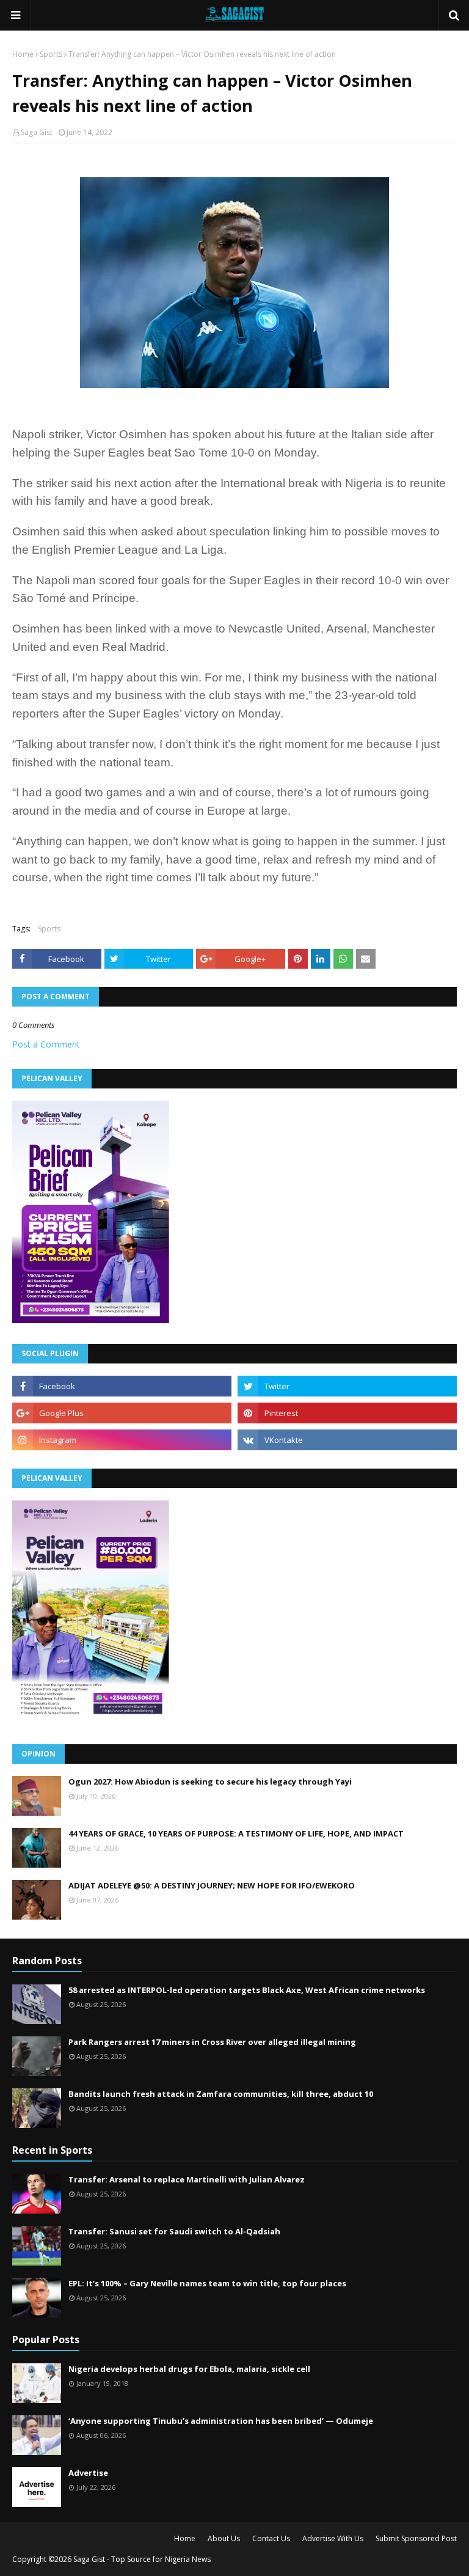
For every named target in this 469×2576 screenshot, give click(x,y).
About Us (224, 2538)
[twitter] (347, 1386)
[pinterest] (347, 1413)
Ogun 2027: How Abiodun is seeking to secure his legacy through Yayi (210, 1782)
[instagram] (122, 1440)
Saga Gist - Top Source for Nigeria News (142, 2559)
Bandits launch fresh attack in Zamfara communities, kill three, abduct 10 (221, 2094)
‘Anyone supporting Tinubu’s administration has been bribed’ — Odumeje (221, 2421)
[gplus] (122, 1413)
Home (23, 54)
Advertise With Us (333, 2538)
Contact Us (271, 2538)
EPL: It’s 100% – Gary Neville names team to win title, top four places (207, 2283)
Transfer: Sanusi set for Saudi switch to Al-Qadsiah (174, 2231)
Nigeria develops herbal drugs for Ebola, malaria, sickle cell (189, 2369)
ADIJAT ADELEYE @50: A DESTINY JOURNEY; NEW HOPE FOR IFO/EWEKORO (212, 1885)
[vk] (347, 1440)
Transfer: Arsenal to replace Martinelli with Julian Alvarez (187, 2179)
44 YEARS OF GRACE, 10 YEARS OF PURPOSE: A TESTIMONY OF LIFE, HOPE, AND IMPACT (236, 1833)
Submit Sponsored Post (416, 2538)
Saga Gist (37, 132)
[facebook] (122, 1386)
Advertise (88, 2473)
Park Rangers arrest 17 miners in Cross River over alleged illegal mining (212, 2042)
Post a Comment (46, 1044)
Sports (51, 54)
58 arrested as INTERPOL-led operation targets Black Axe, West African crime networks (247, 1990)
